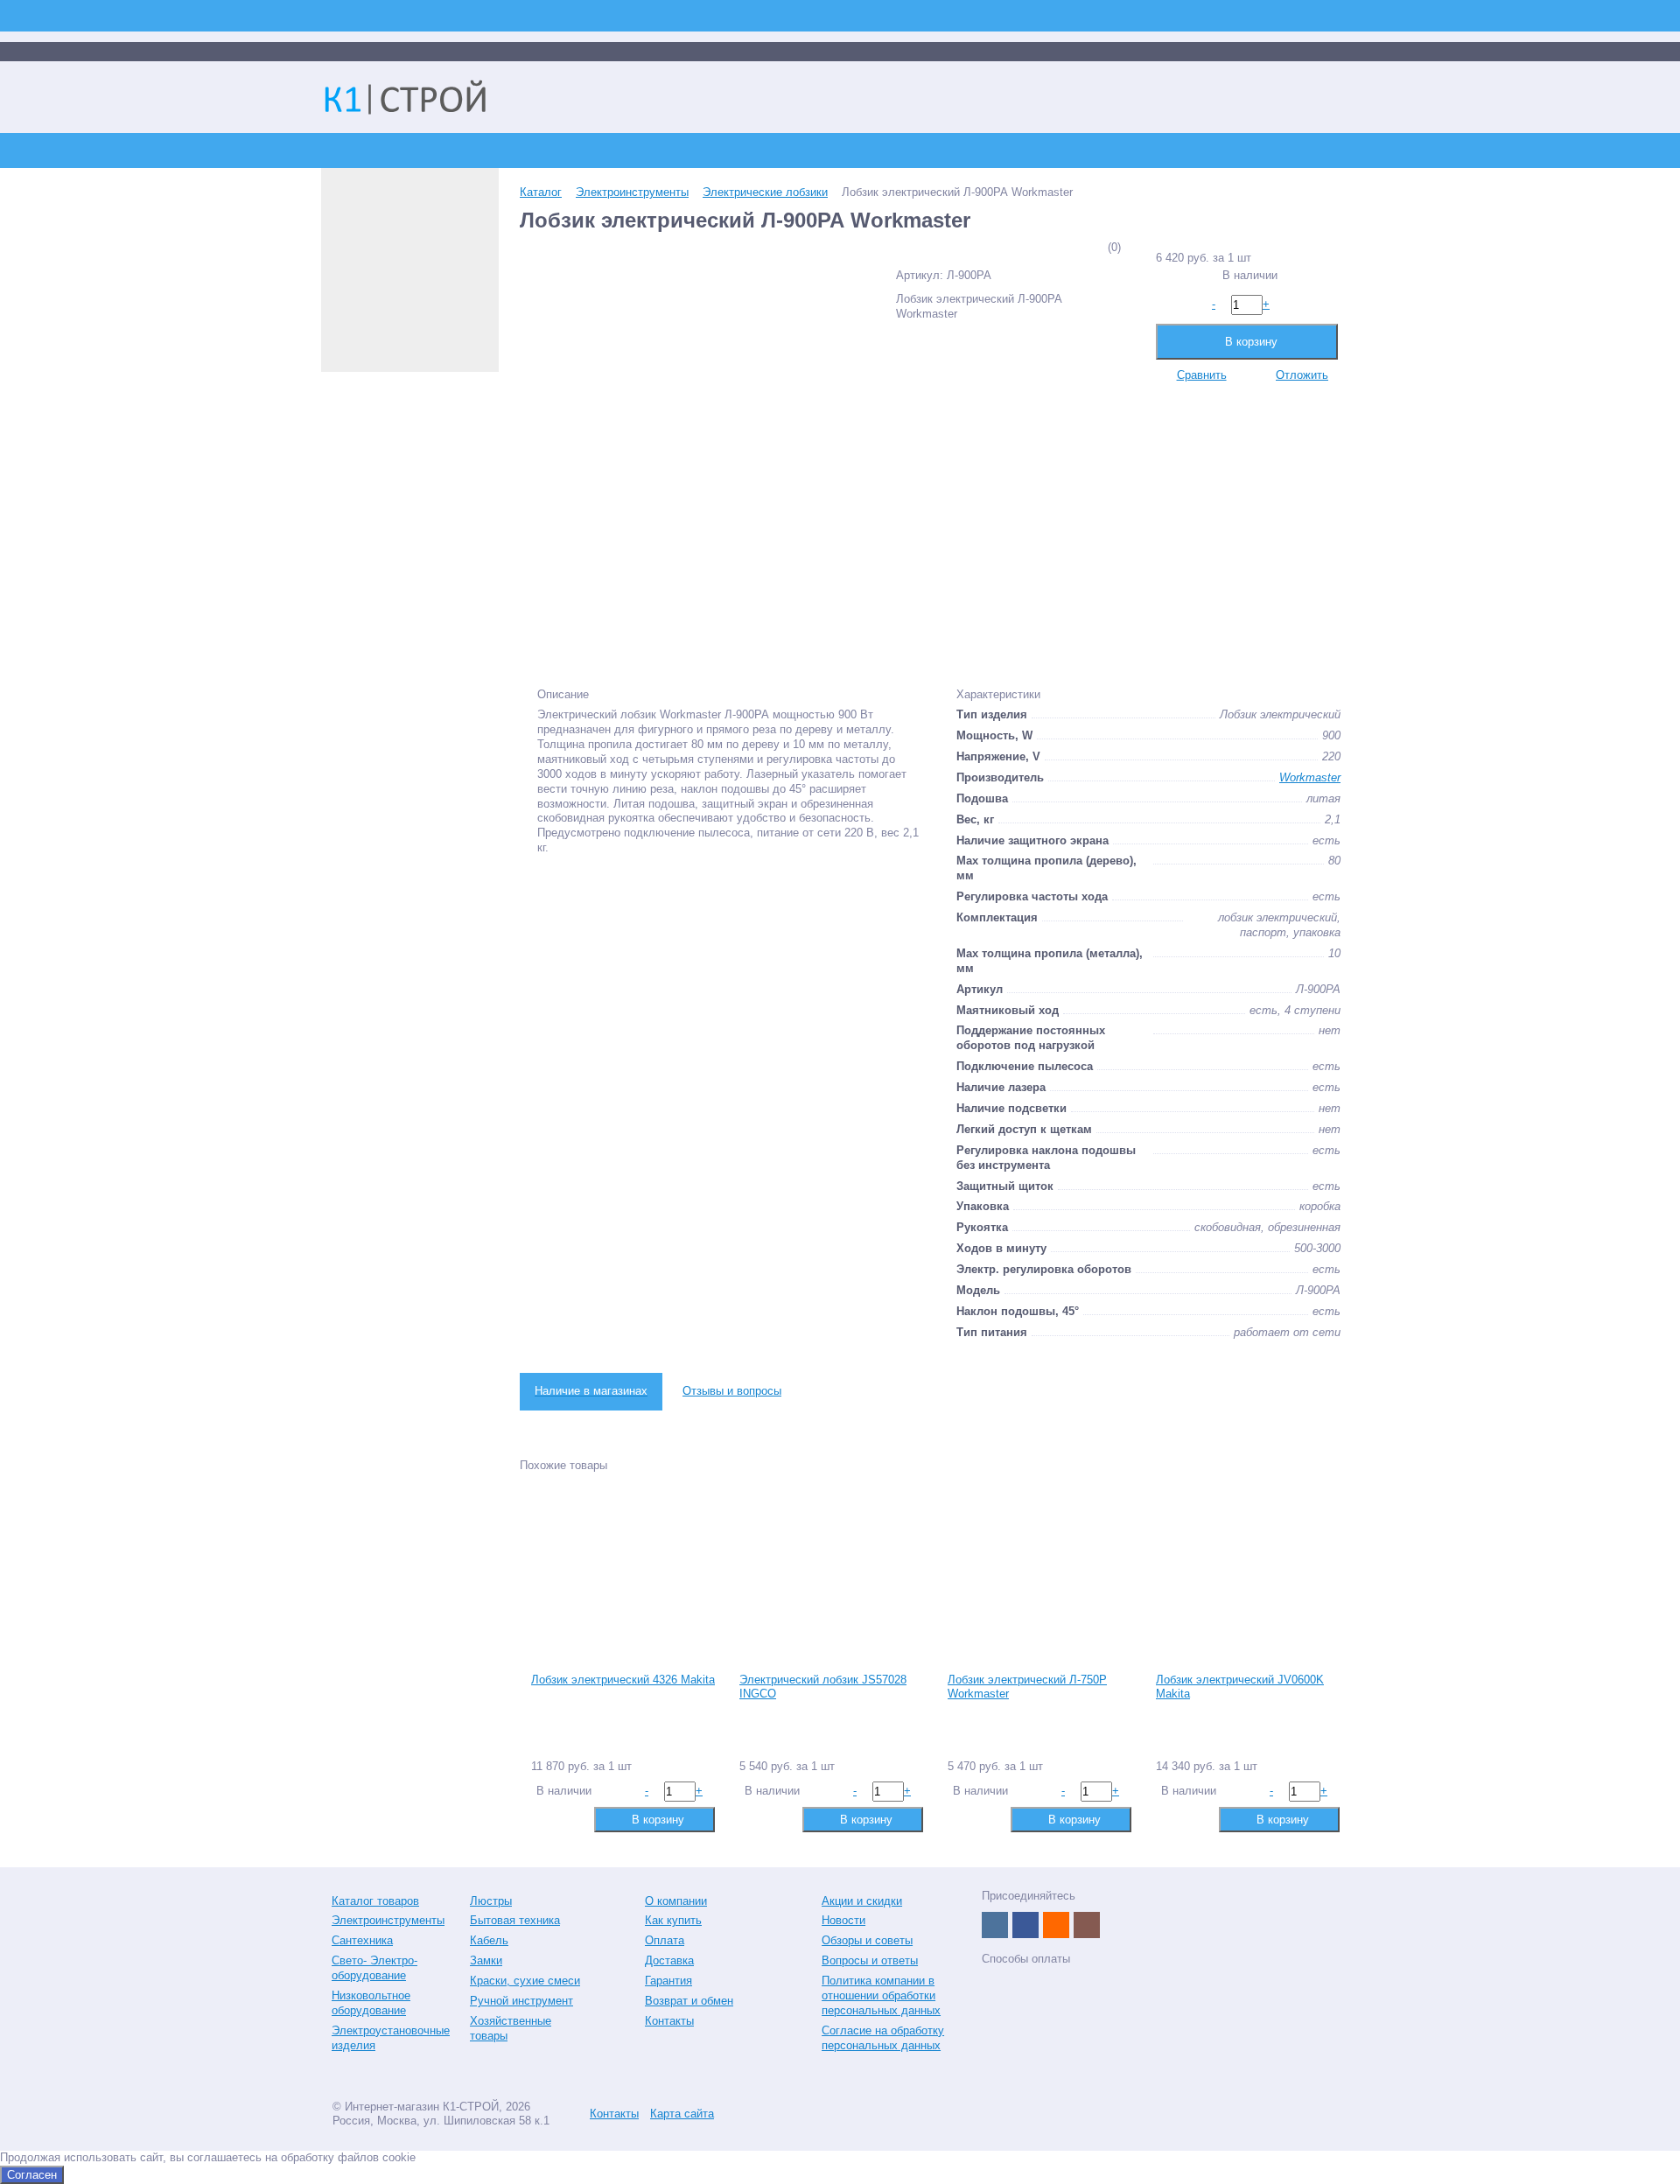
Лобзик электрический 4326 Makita (623, 1680)
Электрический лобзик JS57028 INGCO (823, 1687)
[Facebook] (1025, 1925)
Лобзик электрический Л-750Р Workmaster (1027, 1687)
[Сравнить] (543, 1819)
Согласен (32, 2175)
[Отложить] (571, 1819)
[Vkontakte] (995, 1925)
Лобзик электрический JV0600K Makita (1240, 1687)
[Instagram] (1087, 1925)
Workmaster (1310, 777)
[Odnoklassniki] (1056, 1925)
